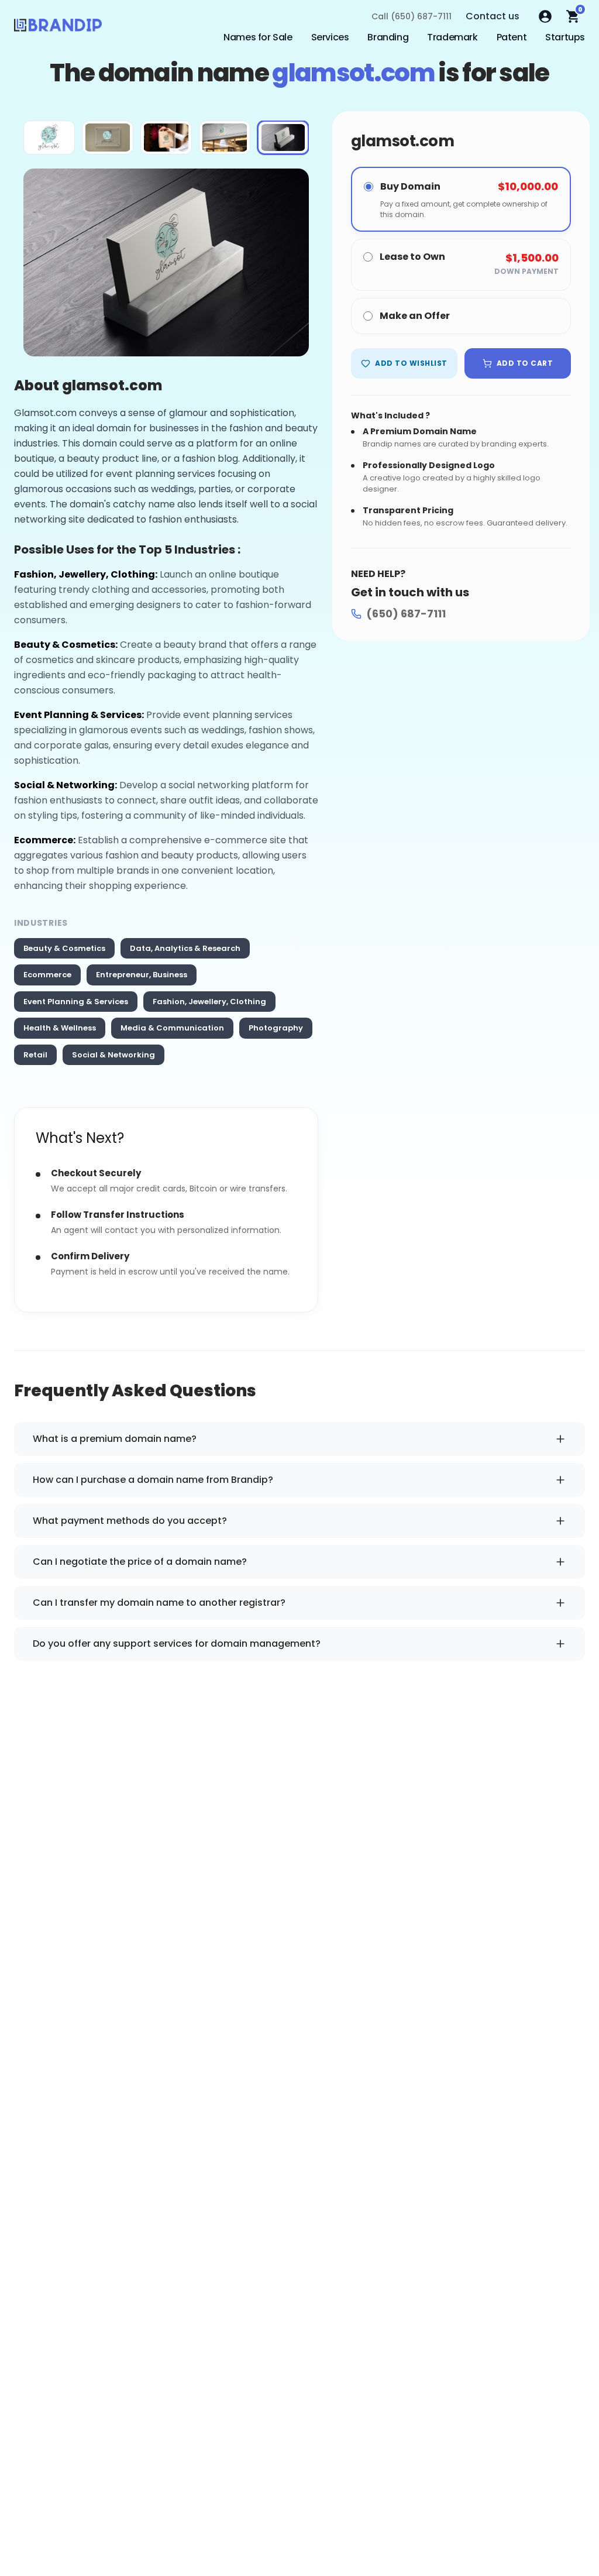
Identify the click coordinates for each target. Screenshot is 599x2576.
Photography (276, 1028)
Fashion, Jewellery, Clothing (209, 1002)
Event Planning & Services (76, 1002)
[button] (49, 138)
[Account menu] (545, 16)
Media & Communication (172, 1028)
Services (330, 37)
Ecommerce (47, 975)
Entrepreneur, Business (142, 975)
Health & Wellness (60, 1028)
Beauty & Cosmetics (64, 948)
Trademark (452, 37)
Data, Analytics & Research (185, 948)
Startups (565, 37)
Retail (35, 1055)
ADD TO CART (525, 363)
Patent (512, 37)
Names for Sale (258, 37)
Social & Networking (113, 1055)
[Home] (58, 28)
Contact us (493, 16)
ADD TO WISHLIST (411, 363)
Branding (388, 37)
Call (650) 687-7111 (412, 16)
